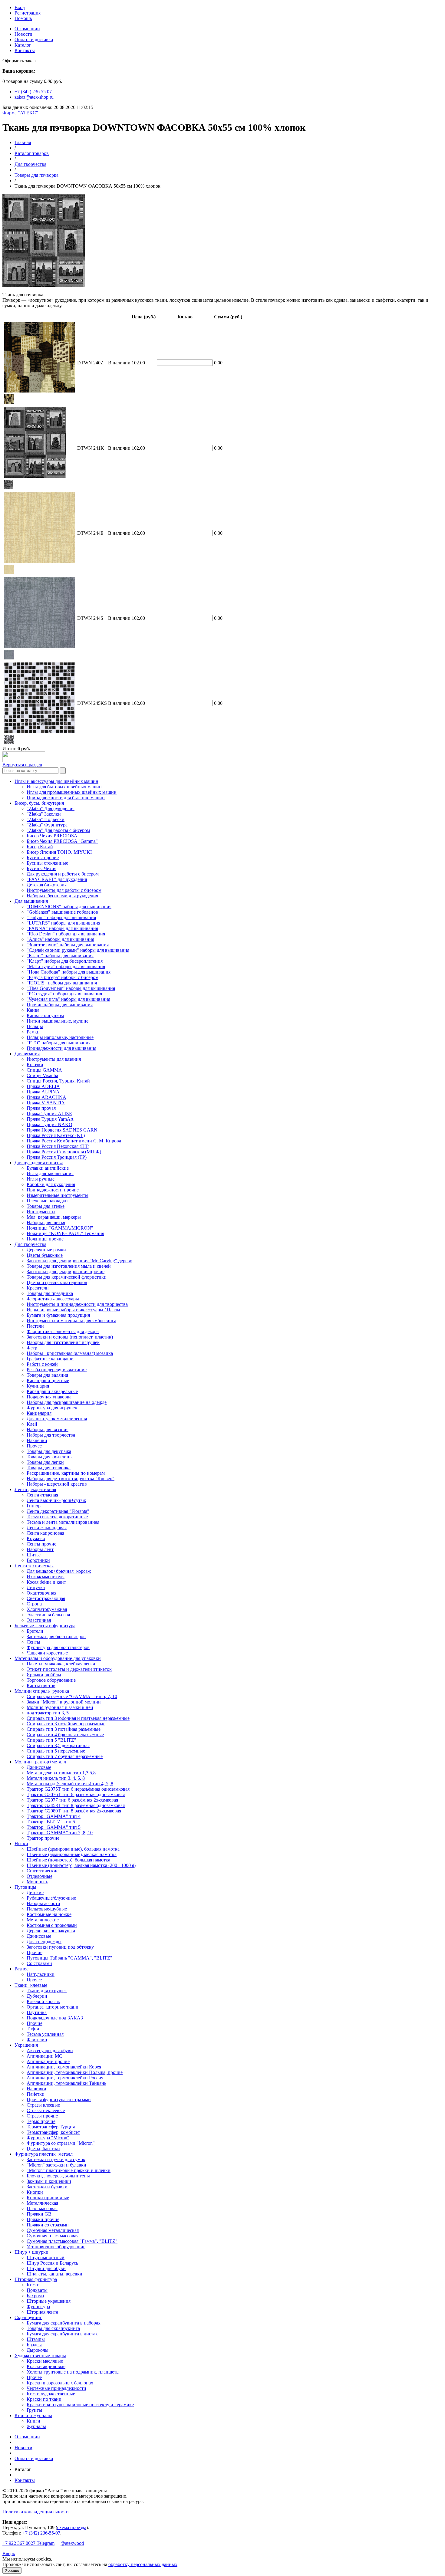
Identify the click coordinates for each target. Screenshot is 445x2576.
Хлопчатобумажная (47, 1609)
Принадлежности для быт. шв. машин (66, 798)
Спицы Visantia (42, 1075)
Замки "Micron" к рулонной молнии (64, 1702)
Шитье (34, 1555)
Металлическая (42, 2203)
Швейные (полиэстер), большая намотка (68, 1860)
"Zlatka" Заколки (44, 814)
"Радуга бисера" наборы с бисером (63, 977)
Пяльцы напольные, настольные (60, 1037)
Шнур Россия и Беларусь (52, 2263)
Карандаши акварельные (52, 1391)
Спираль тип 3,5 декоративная (58, 1745)
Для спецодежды (44, 1942)
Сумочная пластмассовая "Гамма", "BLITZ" (72, 2241)
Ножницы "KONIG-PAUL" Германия (65, 1233)
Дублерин (37, 1996)
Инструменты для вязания (54, 1059)
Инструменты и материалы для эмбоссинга (71, 1321)
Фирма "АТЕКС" (20, 113)
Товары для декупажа (49, 1451)
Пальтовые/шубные (47, 1909)
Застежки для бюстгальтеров (56, 1636)
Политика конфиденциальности (36, 2512)
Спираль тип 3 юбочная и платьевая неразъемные (78, 1718)
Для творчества (30, 164)
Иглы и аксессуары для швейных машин (56, 781)
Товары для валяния (47, 1375)
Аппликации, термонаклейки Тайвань (66, 2083)
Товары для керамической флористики (67, 1277)
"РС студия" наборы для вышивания (64, 994)
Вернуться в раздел (22, 765)
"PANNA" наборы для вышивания (62, 928)
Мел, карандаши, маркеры (54, 1217)
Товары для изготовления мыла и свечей (69, 1266)
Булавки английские (48, 1168)
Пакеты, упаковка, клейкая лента (61, 1664)
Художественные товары (40, 2356)
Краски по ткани (44, 2399)
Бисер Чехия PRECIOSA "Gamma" (62, 841)
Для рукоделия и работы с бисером (63, 874)
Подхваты (37, 2290)
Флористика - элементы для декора (63, 1331)
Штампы (36, 2339)
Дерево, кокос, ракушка (51, 1931)
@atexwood (72, 2543)
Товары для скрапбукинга (53, 2328)
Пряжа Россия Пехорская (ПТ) (58, 1146)
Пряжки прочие (43, 2219)
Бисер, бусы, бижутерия (39, 803)
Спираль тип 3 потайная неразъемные (66, 1724)
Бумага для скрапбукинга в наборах (64, 2323)
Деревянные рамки (46, 1250)
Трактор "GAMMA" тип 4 (54, 1816)
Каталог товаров (32, 153)
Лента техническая (34, 1566)
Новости (23, 34)
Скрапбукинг (28, 2317)
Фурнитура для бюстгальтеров (58, 1647)
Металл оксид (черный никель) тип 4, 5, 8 (70, 1784)
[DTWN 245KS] (9, 743)
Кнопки (35, 2192)
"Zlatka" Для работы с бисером (58, 830)
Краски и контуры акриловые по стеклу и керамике (80, 2405)
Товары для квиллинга (50, 1457)
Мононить (37, 1882)
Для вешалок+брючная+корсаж (59, 1571)
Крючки (35, 1065)
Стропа (34, 1604)
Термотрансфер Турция (51, 2127)
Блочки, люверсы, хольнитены (58, 2176)
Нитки (21, 1843)
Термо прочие (41, 2121)
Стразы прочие (42, 2116)
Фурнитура (38, 2307)
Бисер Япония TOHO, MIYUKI (59, 852)
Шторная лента (42, 2312)
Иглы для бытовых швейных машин (64, 787)
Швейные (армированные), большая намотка (73, 1849)
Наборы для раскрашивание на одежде (67, 1402)
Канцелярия (39, 1413)
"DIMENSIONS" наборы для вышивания (69, 907)
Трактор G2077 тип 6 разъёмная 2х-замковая (72, 1800)
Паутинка (37, 2012)
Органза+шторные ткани (53, 2007)
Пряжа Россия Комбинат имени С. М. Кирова (74, 1141)
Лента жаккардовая (47, 1528)
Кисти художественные (51, 2394)
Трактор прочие (43, 1838)
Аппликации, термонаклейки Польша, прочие (75, 2072)
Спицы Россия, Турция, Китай (58, 1081)
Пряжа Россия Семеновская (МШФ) (64, 1152)
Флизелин (37, 2040)
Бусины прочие (43, 858)
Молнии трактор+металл (40, 1762)
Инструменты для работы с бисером (64, 890)
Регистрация (28, 13)
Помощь (23, 18)
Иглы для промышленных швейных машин (72, 792)
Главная (23, 142)
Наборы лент (40, 1549)
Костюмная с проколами (52, 1925)
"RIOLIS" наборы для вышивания (62, 983)
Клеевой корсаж (43, 2001)
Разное (21, 1969)
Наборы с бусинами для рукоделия (62, 896)
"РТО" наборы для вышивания (59, 1043)
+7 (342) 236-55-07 (41, 2533)
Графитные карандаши (50, 1359)
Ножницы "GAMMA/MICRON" (60, 1228)
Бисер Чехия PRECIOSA (52, 836)
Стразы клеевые (43, 2105)
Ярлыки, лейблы (44, 1675)
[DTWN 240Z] (9, 402)
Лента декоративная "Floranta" (58, 1511)
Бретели (35, 1631)
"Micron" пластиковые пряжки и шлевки (69, 2170)
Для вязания (27, 1054)
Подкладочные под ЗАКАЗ (55, 2018)
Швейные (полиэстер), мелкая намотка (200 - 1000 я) (81, 1865)
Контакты (25, 50)
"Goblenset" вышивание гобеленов (62, 912)
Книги (33, 2421)
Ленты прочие (41, 1544)
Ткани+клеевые (31, 1985)
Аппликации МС (44, 2056)
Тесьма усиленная (45, 2034)
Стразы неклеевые (46, 2110)
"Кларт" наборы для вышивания (60, 956)
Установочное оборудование (56, 2247)
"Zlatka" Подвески (46, 819)
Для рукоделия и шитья (39, 1163)
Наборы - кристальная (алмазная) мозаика (70, 1353)
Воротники (38, 1560)
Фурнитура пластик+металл (44, 2154)
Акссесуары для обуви (50, 2050)
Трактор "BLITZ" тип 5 (51, 1822)
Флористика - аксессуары (53, 1299)
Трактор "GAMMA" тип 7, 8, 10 (60, 1833)
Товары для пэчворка (36, 175)
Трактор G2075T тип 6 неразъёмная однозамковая (78, 1789)
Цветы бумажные (45, 1255)
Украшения (26, 2045)
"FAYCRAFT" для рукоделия (57, 879)
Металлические (43, 1920)
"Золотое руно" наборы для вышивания (68, 945)
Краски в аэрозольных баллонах (60, 2383)
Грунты (34, 2410)
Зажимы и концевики (49, 2181)
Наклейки (37, 1440)
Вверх (9, 2553)
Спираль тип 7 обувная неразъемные (65, 1756)
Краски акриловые (46, 2366)
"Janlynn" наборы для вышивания (61, 917)
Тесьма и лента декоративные (57, 1517)
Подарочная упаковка (49, 1397)
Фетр (32, 1348)
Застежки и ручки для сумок (56, 2159)
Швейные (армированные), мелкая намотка (72, 1854)
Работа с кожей (42, 1364)
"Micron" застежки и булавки (56, 2165)
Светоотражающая (46, 1598)
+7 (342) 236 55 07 (33, 92)
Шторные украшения (49, 2301)
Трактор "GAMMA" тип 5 (54, 1827)
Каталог (23, 45)
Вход (20, 7)
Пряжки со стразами (48, 2225)
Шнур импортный (46, 2257)
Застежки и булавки (47, 2187)
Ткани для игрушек (47, 1991)
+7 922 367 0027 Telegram (28, 2543)
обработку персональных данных (143, 2564)
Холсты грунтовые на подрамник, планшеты (73, 2372)
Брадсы (34, 2345)
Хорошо (12, 2570)
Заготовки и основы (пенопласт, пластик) (70, 1337)
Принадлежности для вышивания (61, 1048)
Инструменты (41, 1212)
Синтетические (43, 1871)
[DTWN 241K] (8, 488)
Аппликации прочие (48, 2061)
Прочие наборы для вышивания (60, 1005)
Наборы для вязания (48, 1429)
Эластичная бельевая (48, 1615)
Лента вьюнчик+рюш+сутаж (56, 1500)
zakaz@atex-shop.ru (34, 97)
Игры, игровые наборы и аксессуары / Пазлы (73, 1310)
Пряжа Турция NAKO (49, 1124)
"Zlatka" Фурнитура (47, 825)
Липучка (36, 1587)
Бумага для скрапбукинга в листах (62, 2334)
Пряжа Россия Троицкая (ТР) (57, 1157)
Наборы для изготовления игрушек (63, 1342)
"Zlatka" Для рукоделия (51, 808)
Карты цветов (41, 1686)
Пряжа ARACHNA (46, 1097)
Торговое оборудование (51, 1680)
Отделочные (40, 1876)
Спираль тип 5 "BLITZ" (51, 1740)
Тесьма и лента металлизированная (63, 1522)
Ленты (33, 1642)
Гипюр (34, 1506)
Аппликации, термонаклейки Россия (65, 2078)
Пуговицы (25, 1887)
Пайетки (36, 2094)
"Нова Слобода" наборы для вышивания (69, 972)
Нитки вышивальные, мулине (58, 1021)
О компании (27, 29)
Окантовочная (41, 1593)
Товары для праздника (50, 1293)
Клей (32, 1424)
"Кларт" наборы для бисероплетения (65, 961)
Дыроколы (38, 2350)
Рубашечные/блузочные (51, 1898)
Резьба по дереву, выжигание (57, 1370)
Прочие (35, 1952)
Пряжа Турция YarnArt (50, 1119)
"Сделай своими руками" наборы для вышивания (78, 950)
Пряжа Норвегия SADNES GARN (62, 1130)
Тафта (33, 2029)
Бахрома (35, 2296)
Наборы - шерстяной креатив (57, 1484)
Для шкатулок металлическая (57, 1419)
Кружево (36, 1538)
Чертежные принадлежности (56, 2388)
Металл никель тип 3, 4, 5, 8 (56, 1778)
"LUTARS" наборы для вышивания (63, 923)
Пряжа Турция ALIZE (49, 1114)
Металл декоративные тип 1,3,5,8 (61, 1773)
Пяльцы (35, 1026)
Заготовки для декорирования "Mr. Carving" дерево (79, 1261)
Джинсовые (39, 1767)
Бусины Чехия (41, 868)
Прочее (34, 1446)
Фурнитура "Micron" (48, 2138)
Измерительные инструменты (58, 1195)
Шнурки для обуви (46, 2268)
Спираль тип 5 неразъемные (56, 1751)
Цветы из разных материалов (57, 1282)
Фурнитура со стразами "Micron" (61, 2143)
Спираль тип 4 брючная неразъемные (65, 1735)
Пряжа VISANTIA (46, 1103)
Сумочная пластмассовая (53, 2236)
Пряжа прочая (41, 1108)
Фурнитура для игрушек (52, 1408)
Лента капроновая (45, 1533)
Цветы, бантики (43, 2149)
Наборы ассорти (43, 1903)
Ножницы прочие (45, 1239)
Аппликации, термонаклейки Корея (64, 2067)
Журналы (36, 2426)
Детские (35, 1893)
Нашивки (36, 2089)
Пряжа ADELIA (43, 1086)
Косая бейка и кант (46, 1582)
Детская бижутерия (47, 885)
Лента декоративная (35, 1489)
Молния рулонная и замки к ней (60, 1707)
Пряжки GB (39, 2214)
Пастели (35, 1326)
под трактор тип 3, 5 (48, 1713)
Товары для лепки (45, 1462)
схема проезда (72, 2527)
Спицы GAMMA (44, 1070)
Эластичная (39, 1620)
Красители (38, 1288)
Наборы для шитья (46, 1222)
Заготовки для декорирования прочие (66, 1272)
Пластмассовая (42, 2208)
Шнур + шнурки (31, 2252)
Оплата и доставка (34, 39)
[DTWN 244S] (9, 658)
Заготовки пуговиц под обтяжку (60, 1947)
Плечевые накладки (47, 1201)
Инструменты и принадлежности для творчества (77, 1304)
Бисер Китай (40, 847)
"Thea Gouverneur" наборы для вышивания (71, 988)
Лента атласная (42, 1495)
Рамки (33, 1032)
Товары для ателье (46, 1206)
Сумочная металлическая (53, 2230)
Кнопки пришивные (48, 2198)
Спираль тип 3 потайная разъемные (64, 1729)
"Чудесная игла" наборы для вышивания (68, 999)
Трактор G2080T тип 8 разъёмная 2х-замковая (74, 1811)
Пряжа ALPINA (43, 1092)
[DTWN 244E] (9, 572)
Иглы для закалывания (50, 1173)
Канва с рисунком (45, 1015)
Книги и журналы (33, 2415)
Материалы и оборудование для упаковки (58, 1658)
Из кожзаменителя (46, 1577)
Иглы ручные (41, 1179)
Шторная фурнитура (36, 2279)
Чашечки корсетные (47, 1653)
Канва (33, 1010)
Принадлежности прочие (53, 1190)
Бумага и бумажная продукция (58, 1315)
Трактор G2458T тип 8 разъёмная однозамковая (76, 1805)
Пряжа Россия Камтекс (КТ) (56, 1135)
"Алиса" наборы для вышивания (60, 939)
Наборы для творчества (51, 1435)
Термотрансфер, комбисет (53, 2132)
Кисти (33, 2285)
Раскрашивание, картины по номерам (66, 1473)
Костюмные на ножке (49, 1914)
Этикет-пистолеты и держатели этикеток (69, 1669)
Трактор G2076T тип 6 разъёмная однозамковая (76, 1794)
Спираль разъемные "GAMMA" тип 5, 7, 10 (72, 1696)
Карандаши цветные (48, 1380)
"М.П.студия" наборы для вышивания (66, 966)
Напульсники (41, 1974)
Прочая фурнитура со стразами (59, 2100)
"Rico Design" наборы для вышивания (66, 934)
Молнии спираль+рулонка (42, 1691)
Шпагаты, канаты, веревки (54, 2274)
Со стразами (39, 1963)
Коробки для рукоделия (51, 1184)
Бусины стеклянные (47, 863)
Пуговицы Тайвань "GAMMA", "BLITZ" (69, 1958)
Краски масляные (45, 2361)
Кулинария (38, 1386)
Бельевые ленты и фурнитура (45, 1626)
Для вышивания (31, 901)
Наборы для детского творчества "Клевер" (71, 1479)
